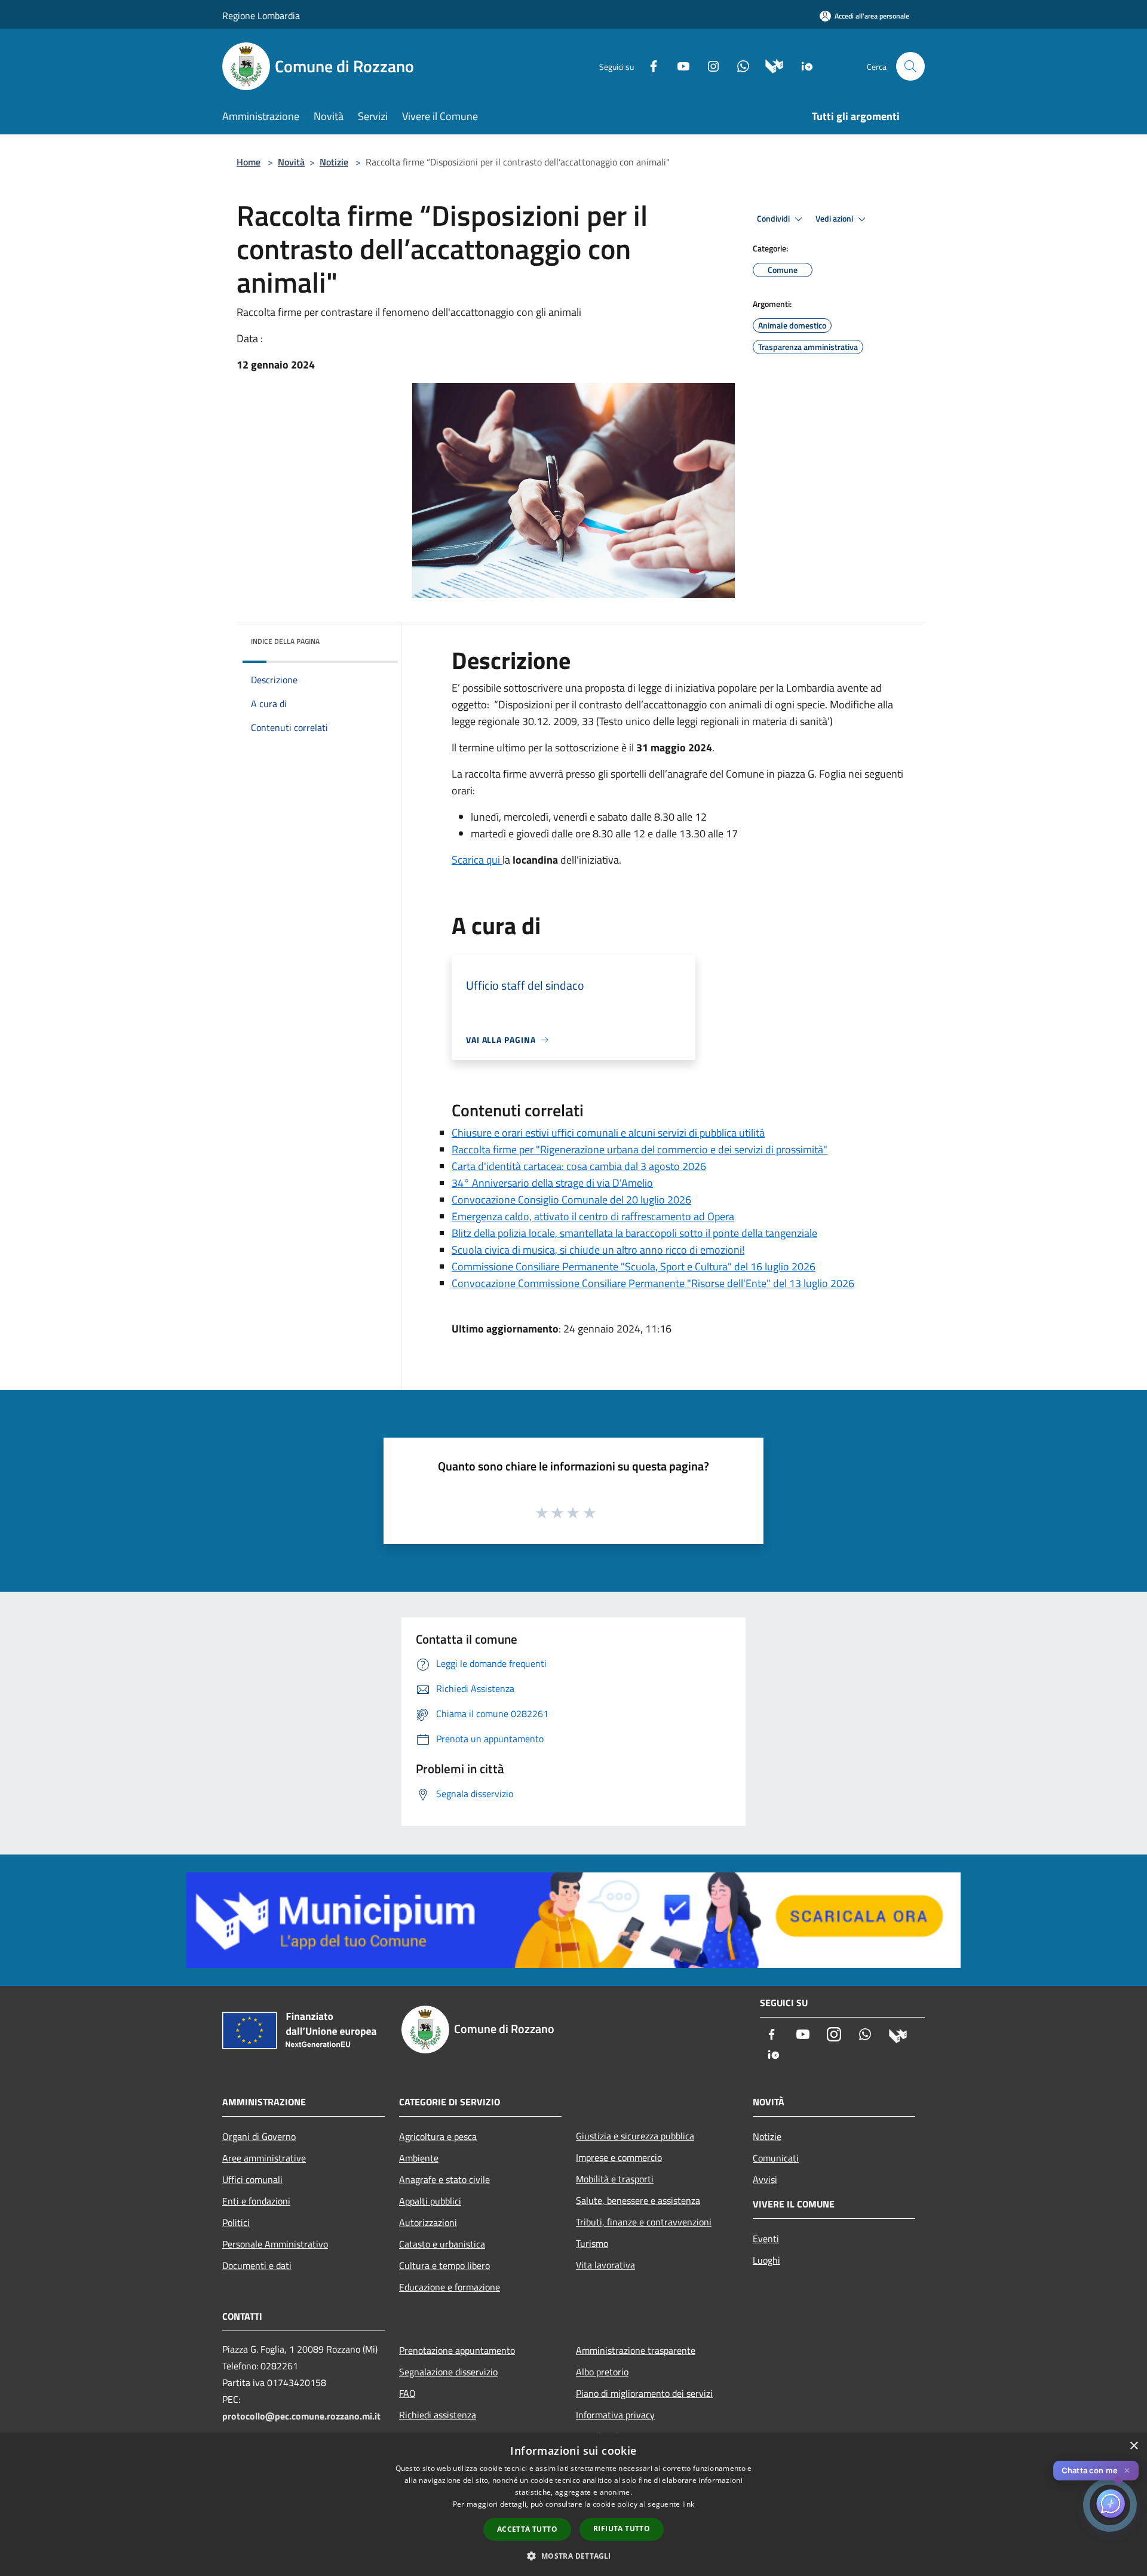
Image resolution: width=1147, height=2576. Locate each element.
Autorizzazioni (428, 2222)
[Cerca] (910, 66)
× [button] (1134, 2446)
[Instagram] (709, 65)
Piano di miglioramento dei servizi (644, 2393)
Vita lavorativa (605, 2265)
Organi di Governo (259, 2136)
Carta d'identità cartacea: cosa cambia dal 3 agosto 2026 (579, 1166)
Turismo (592, 2243)
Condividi (774, 219)
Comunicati (776, 2158)
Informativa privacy (615, 2415)
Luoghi (766, 2260)
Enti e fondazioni (256, 2201)
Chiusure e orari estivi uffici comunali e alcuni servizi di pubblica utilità (608, 1133)
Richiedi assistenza (438, 2415)
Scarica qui (477, 860)
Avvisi (765, 2179)
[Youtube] (679, 65)
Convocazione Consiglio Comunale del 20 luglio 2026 (571, 1200)
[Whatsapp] (738, 65)
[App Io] (803, 65)
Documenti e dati (257, 2265)
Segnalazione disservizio (448, 2372)
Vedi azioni (835, 219)
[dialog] (573, 2505)
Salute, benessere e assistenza (638, 2200)
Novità (291, 162)
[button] (573, 2556)
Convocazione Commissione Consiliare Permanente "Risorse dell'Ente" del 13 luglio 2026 (653, 1283)
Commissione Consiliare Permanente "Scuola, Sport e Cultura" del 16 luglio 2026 (634, 1266)
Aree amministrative (264, 2158)
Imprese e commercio (619, 2157)
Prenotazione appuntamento (457, 2350)
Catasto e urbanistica (442, 2244)
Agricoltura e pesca (438, 2136)
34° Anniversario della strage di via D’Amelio (552, 1183)
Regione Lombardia (261, 16)
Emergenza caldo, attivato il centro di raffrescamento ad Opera (593, 1216)
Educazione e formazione (450, 2287)
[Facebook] (649, 65)
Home (249, 162)
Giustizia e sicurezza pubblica (635, 2136)
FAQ (407, 2393)
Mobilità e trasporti (615, 2179)
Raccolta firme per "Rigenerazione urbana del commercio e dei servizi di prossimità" (640, 1149)
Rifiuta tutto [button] (622, 2529)
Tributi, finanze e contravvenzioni (644, 2222)
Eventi (766, 2239)
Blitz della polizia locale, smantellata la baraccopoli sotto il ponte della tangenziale (634, 1233)
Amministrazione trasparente (636, 2350)
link (688, 2504)
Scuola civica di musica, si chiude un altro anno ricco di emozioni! (598, 1250)
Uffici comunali (252, 2179)
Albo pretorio (602, 2372)
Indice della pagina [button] (285, 641)
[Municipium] (770, 65)
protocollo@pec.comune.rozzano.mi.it (301, 2416)
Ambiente (419, 2158)
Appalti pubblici (430, 2201)
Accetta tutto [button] (527, 2529)
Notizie (334, 162)
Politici (236, 2222)
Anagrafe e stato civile (444, 2179)
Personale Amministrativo (275, 2244)
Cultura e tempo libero (444, 2265)
